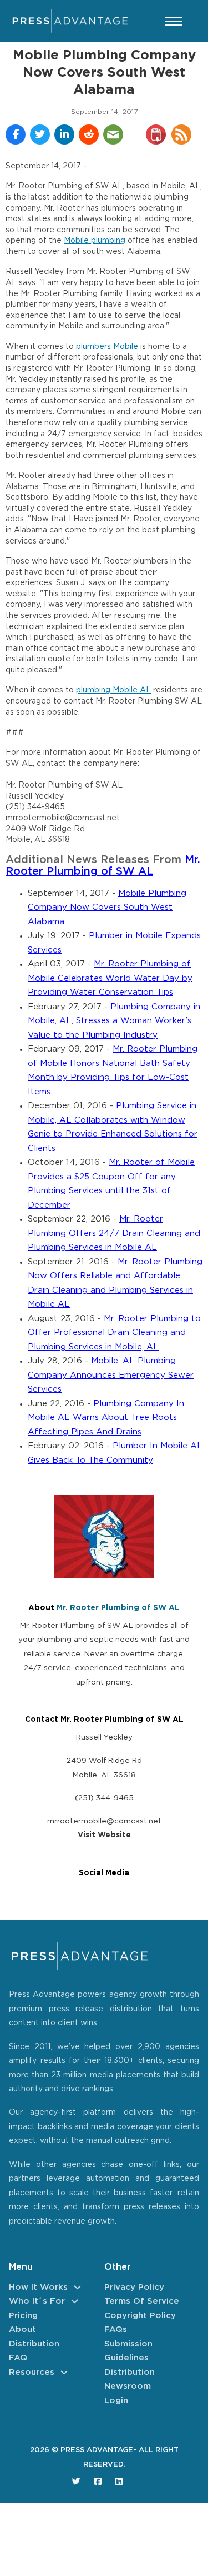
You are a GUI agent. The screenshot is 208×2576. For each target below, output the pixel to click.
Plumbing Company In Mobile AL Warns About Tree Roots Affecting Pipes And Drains (106, 1418)
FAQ (18, 2358)
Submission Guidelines (128, 2351)
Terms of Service (142, 2301)
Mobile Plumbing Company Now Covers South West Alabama (107, 908)
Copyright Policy (140, 2316)
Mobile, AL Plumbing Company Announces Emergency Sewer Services (111, 1375)
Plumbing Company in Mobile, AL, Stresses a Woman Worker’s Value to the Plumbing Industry (114, 1021)
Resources (32, 2372)
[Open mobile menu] (174, 21)
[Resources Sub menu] (64, 2372)
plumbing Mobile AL (113, 690)
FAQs (116, 2330)
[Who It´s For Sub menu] (75, 2301)
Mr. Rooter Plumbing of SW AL (118, 1608)
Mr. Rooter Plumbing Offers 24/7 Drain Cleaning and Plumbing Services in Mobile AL (114, 1233)
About (22, 2330)
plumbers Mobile (107, 347)
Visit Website (104, 1835)
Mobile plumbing (95, 241)
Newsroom (128, 2386)
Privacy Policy (134, 2287)
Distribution (34, 2344)
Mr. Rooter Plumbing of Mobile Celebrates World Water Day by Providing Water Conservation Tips (110, 978)
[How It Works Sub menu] (77, 2287)
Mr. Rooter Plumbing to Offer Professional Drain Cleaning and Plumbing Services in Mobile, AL (114, 1333)
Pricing (23, 2316)
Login (116, 2401)
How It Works (38, 2287)
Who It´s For (37, 2301)
